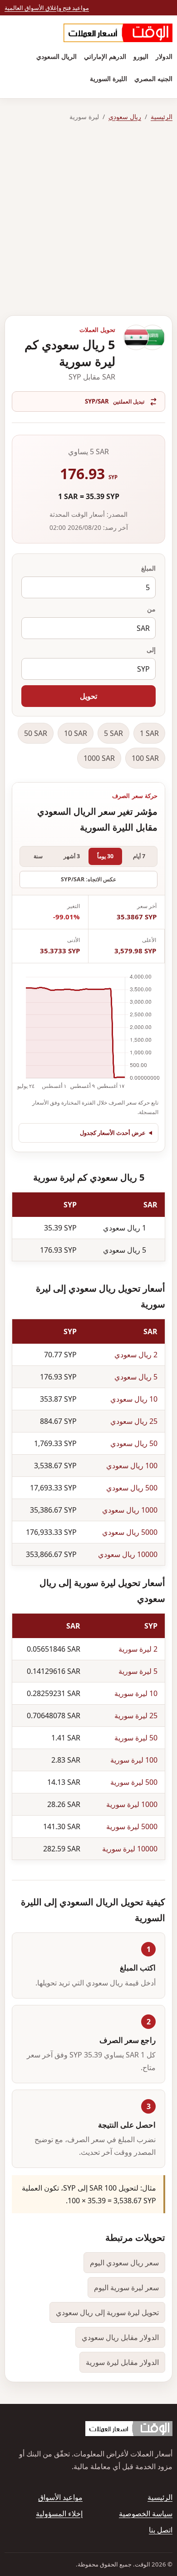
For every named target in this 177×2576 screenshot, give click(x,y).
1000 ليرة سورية (132, 1804)
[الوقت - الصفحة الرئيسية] (118, 33)
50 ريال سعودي (134, 1443)
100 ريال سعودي (132, 1466)
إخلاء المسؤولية (59, 2514)
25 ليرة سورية (136, 1716)
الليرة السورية (108, 79)
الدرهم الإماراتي (105, 56)
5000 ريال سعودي (130, 1532)
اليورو (141, 56)
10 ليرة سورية (136, 1693)
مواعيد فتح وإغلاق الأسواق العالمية (47, 8)
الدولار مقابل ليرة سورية (122, 2362)
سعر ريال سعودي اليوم (124, 2263)
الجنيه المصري (153, 79)
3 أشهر (72, 856)
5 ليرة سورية (138, 1671)
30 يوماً (105, 856)
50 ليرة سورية (136, 1738)
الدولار (164, 56)
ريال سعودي (125, 117)
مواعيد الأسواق (60, 2497)
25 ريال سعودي (134, 1421)
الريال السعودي (57, 56)
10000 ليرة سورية (130, 1849)
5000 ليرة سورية (132, 1826)
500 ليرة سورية (134, 1782)
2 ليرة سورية (138, 1649)
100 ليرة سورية (134, 1760)
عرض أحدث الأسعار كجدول (113, 1133)
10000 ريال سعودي (128, 1554)
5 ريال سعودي (136, 1377)
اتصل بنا (161, 2530)
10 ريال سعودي (134, 1399)
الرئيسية (162, 117)
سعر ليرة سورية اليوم (126, 2288)
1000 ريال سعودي (130, 1510)
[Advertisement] (88, 219)
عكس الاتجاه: (88, 879)
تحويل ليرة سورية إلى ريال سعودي (107, 2312)
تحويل (88, 696)
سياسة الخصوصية (146, 2514)
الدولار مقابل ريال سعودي (120, 2337)
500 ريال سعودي (132, 1488)
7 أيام (139, 856)
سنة (38, 856)
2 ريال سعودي (136, 1355)
